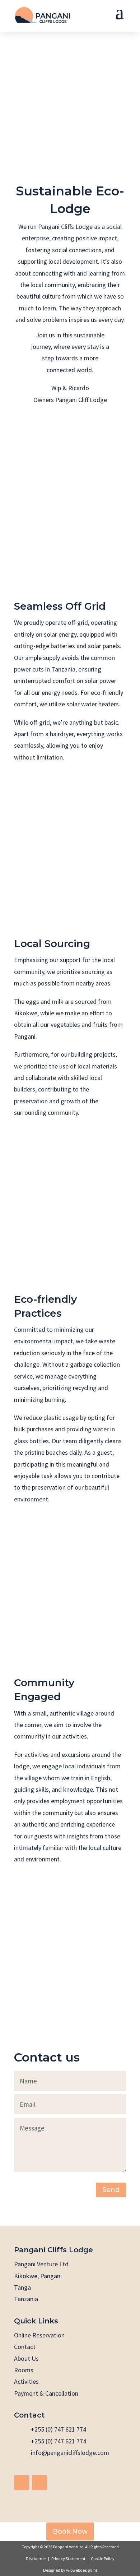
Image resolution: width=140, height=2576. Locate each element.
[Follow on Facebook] (22, 2483)
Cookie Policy (103, 2559)
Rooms (24, 2370)
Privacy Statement (68, 2559)
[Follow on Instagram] (39, 2483)
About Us (26, 2358)
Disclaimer (36, 2559)
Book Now (70, 2531)
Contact (25, 2347)
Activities (26, 2381)
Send (111, 2190)
